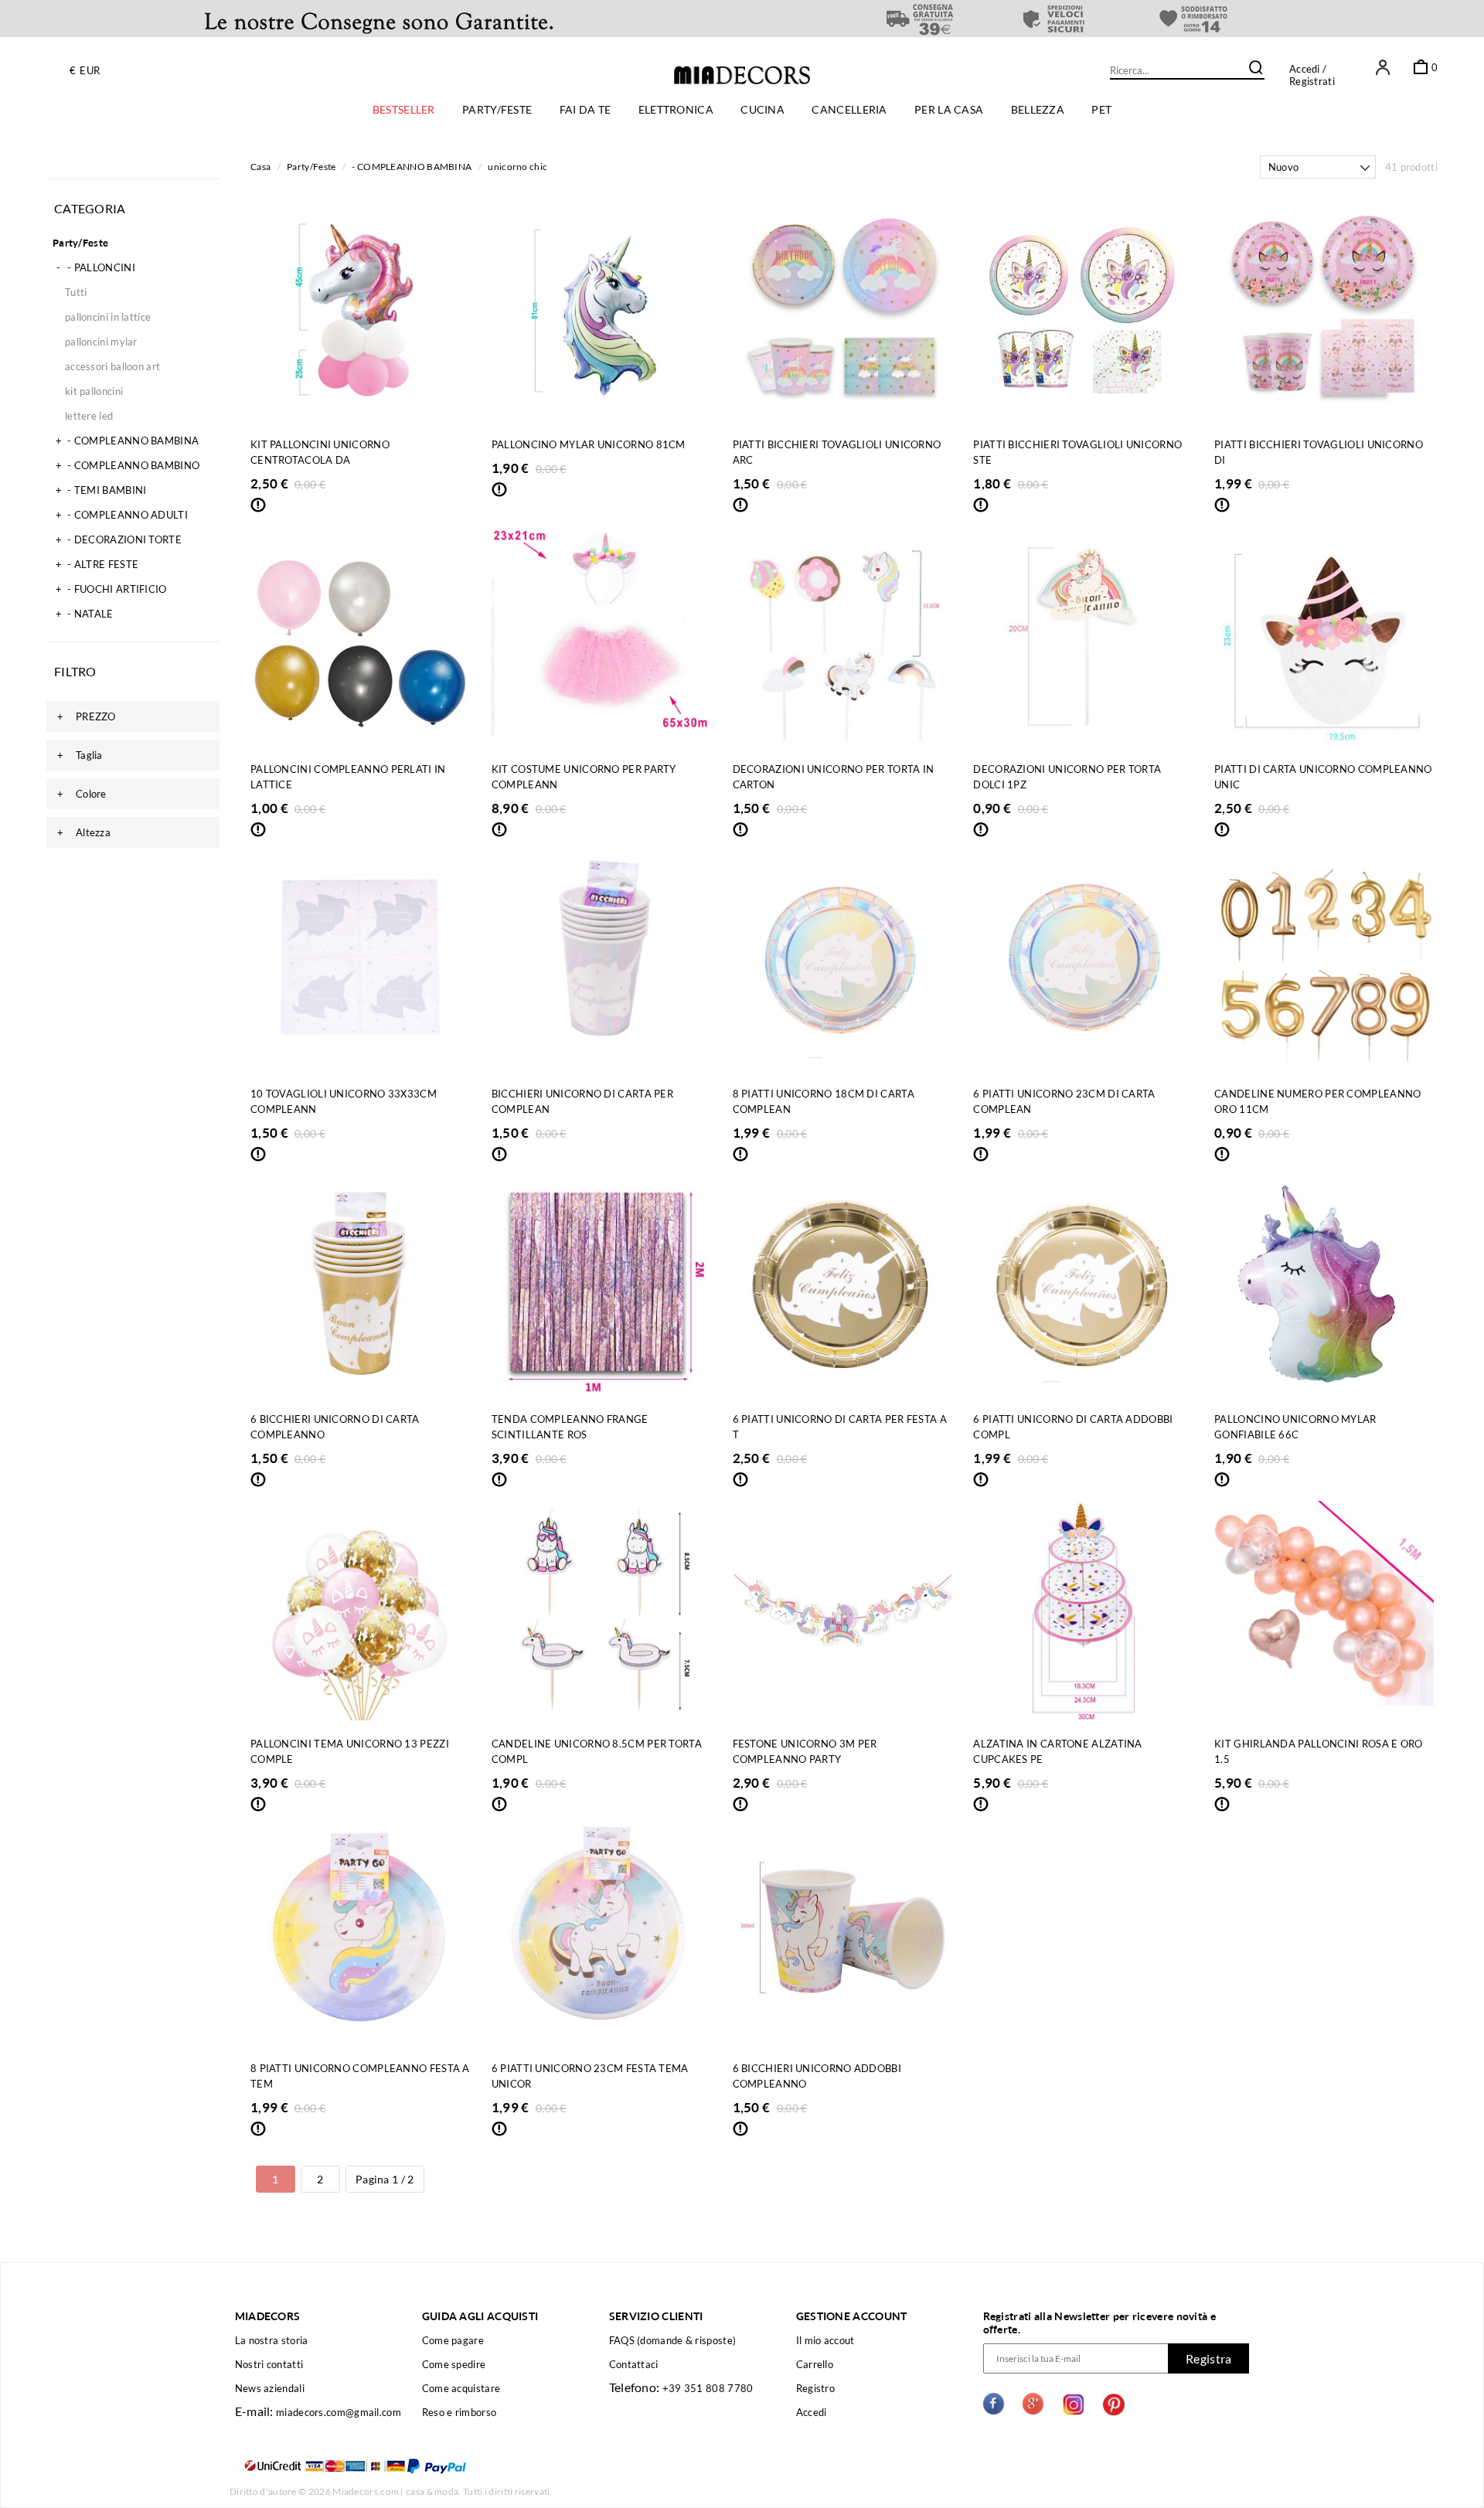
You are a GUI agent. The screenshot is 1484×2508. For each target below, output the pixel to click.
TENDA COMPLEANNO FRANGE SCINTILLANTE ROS (570, 1427)
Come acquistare (461, 2388)
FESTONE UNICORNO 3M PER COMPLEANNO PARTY (805, 1751)
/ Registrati (1312, 75)
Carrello (815, 2364)
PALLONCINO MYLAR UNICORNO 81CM (589, 444)
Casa (260, 167)
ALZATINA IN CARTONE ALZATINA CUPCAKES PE (1057, 1751)
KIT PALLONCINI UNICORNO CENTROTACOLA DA (320, 452)
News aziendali (270, 2388)
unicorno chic (517, 167)
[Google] (1034, 2406)
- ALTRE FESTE (97, 564)
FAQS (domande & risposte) (673, 2340)
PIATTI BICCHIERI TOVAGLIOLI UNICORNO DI (1319, 452)
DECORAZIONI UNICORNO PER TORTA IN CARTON (834, 777)
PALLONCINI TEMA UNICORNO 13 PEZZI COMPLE (350, 1751)
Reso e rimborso (459, 2412)
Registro (815, 2388)
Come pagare (453, 2340)
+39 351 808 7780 (708, 2388)
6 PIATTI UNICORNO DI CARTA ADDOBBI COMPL (1073, 1427)
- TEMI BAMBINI (101, 490)
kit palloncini (94, 391)
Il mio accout (825, 2340)
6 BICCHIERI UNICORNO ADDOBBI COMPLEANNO (817, 2076)
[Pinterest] (1114, 2406)
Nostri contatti (269, 2364)
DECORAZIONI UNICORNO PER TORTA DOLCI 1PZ (1067, 777)
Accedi (1305, 69)
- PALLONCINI (96, 267)
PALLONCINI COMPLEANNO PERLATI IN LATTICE (348, 777)
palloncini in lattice (108, 317)
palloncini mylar (101, 342)
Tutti (76, 292)
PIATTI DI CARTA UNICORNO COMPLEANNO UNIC (1323, 777)
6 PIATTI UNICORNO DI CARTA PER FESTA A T (840, 1427)
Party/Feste (80, 243)
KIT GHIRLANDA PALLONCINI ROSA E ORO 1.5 (1319, 1751)
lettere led (89, 416)
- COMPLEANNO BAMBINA (127, 441)
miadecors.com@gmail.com (339, 2412)
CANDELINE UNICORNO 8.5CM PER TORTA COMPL (597, 1751)
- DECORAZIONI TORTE (119, 539)
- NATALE (85, 614)
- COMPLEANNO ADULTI (122, 515)
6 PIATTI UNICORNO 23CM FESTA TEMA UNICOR (590, 2076)
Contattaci (634, 2364)
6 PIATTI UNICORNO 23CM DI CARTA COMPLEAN (1064, 1101)
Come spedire (454, 2364)
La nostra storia (272, 2340)
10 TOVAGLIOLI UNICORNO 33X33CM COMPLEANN (344, 1101)
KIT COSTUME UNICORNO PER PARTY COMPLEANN (584, 777)
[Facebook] (995, 2406)
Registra (1208, 2358)
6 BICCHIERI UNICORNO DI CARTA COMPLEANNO (335, 1427)
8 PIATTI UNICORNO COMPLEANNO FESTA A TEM (360, 2076)
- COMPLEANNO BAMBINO (128, 465)
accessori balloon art (112, 366)
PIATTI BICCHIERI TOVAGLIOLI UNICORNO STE (1077, 452)
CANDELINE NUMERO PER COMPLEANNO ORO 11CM (1317, 1101)
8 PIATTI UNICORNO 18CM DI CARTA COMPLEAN (824, 1101)
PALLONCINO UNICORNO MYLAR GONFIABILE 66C (1295, 1427)
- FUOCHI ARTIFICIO (111, 589)
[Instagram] (1074, 2406)
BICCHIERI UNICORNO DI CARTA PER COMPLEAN (582, 1101)
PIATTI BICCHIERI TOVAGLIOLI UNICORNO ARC (837, 452)
